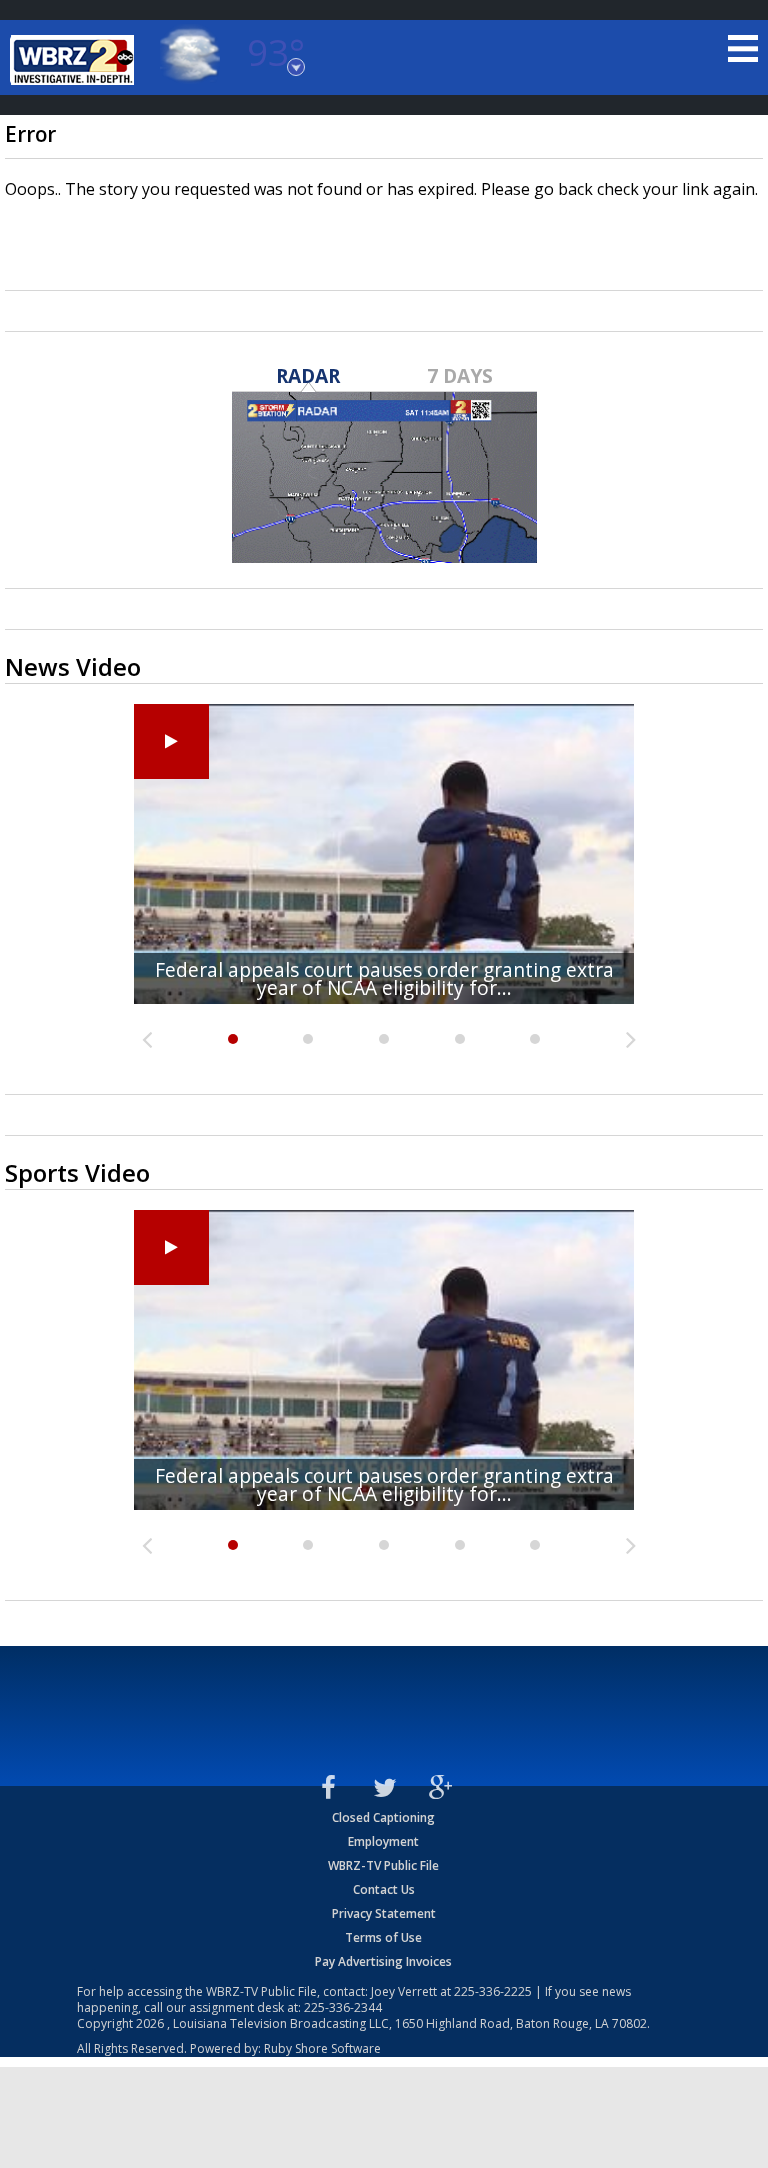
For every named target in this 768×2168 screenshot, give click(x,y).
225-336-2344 (343, 2007)
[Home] (75, 60)
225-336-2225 (493, 1991)
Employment (383, 1841)
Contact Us (384, 1889)
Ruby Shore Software (322, 2048)
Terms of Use (383, 1937)
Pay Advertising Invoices (383, 1961)
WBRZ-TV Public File (383, 1865)
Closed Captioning (383, 1817)
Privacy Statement (384, 1913)
